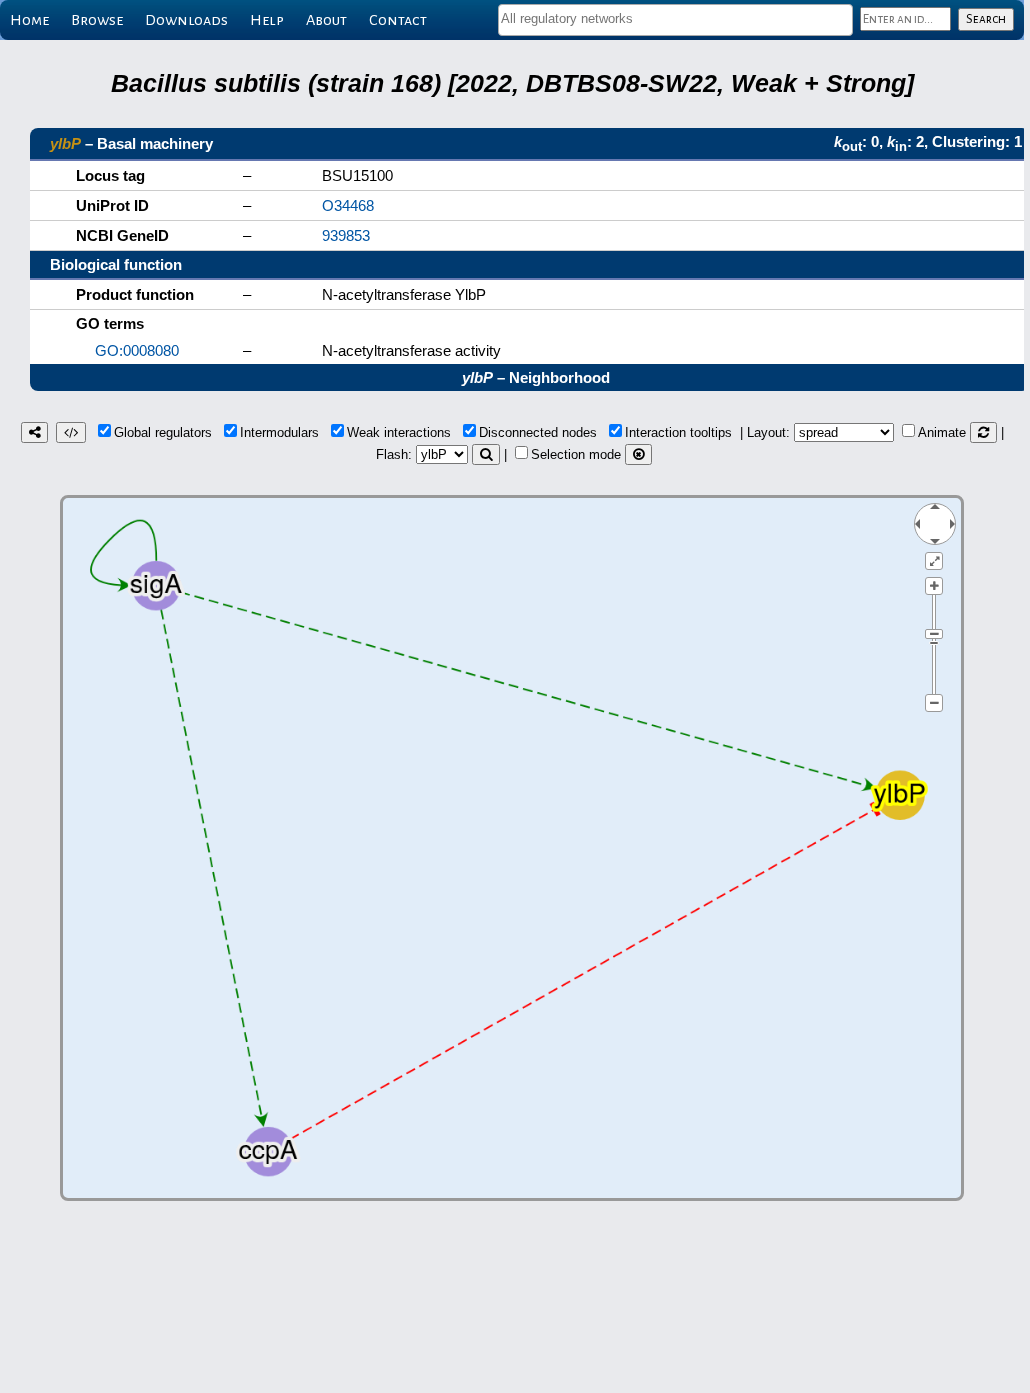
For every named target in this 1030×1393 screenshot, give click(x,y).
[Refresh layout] (983, 432)
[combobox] (675, 20)
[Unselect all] (638, 454)
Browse (97, 20)
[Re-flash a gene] (486, 454)
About (326, 20)
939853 (346, 235)
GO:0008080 (137, 350)
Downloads (186, 20)
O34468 (348, 205)
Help (267, 20)
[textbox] (675, 18)
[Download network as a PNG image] (34, 432)
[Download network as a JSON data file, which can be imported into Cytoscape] (71, 432)
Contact (398, 20)
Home (29, 20)
